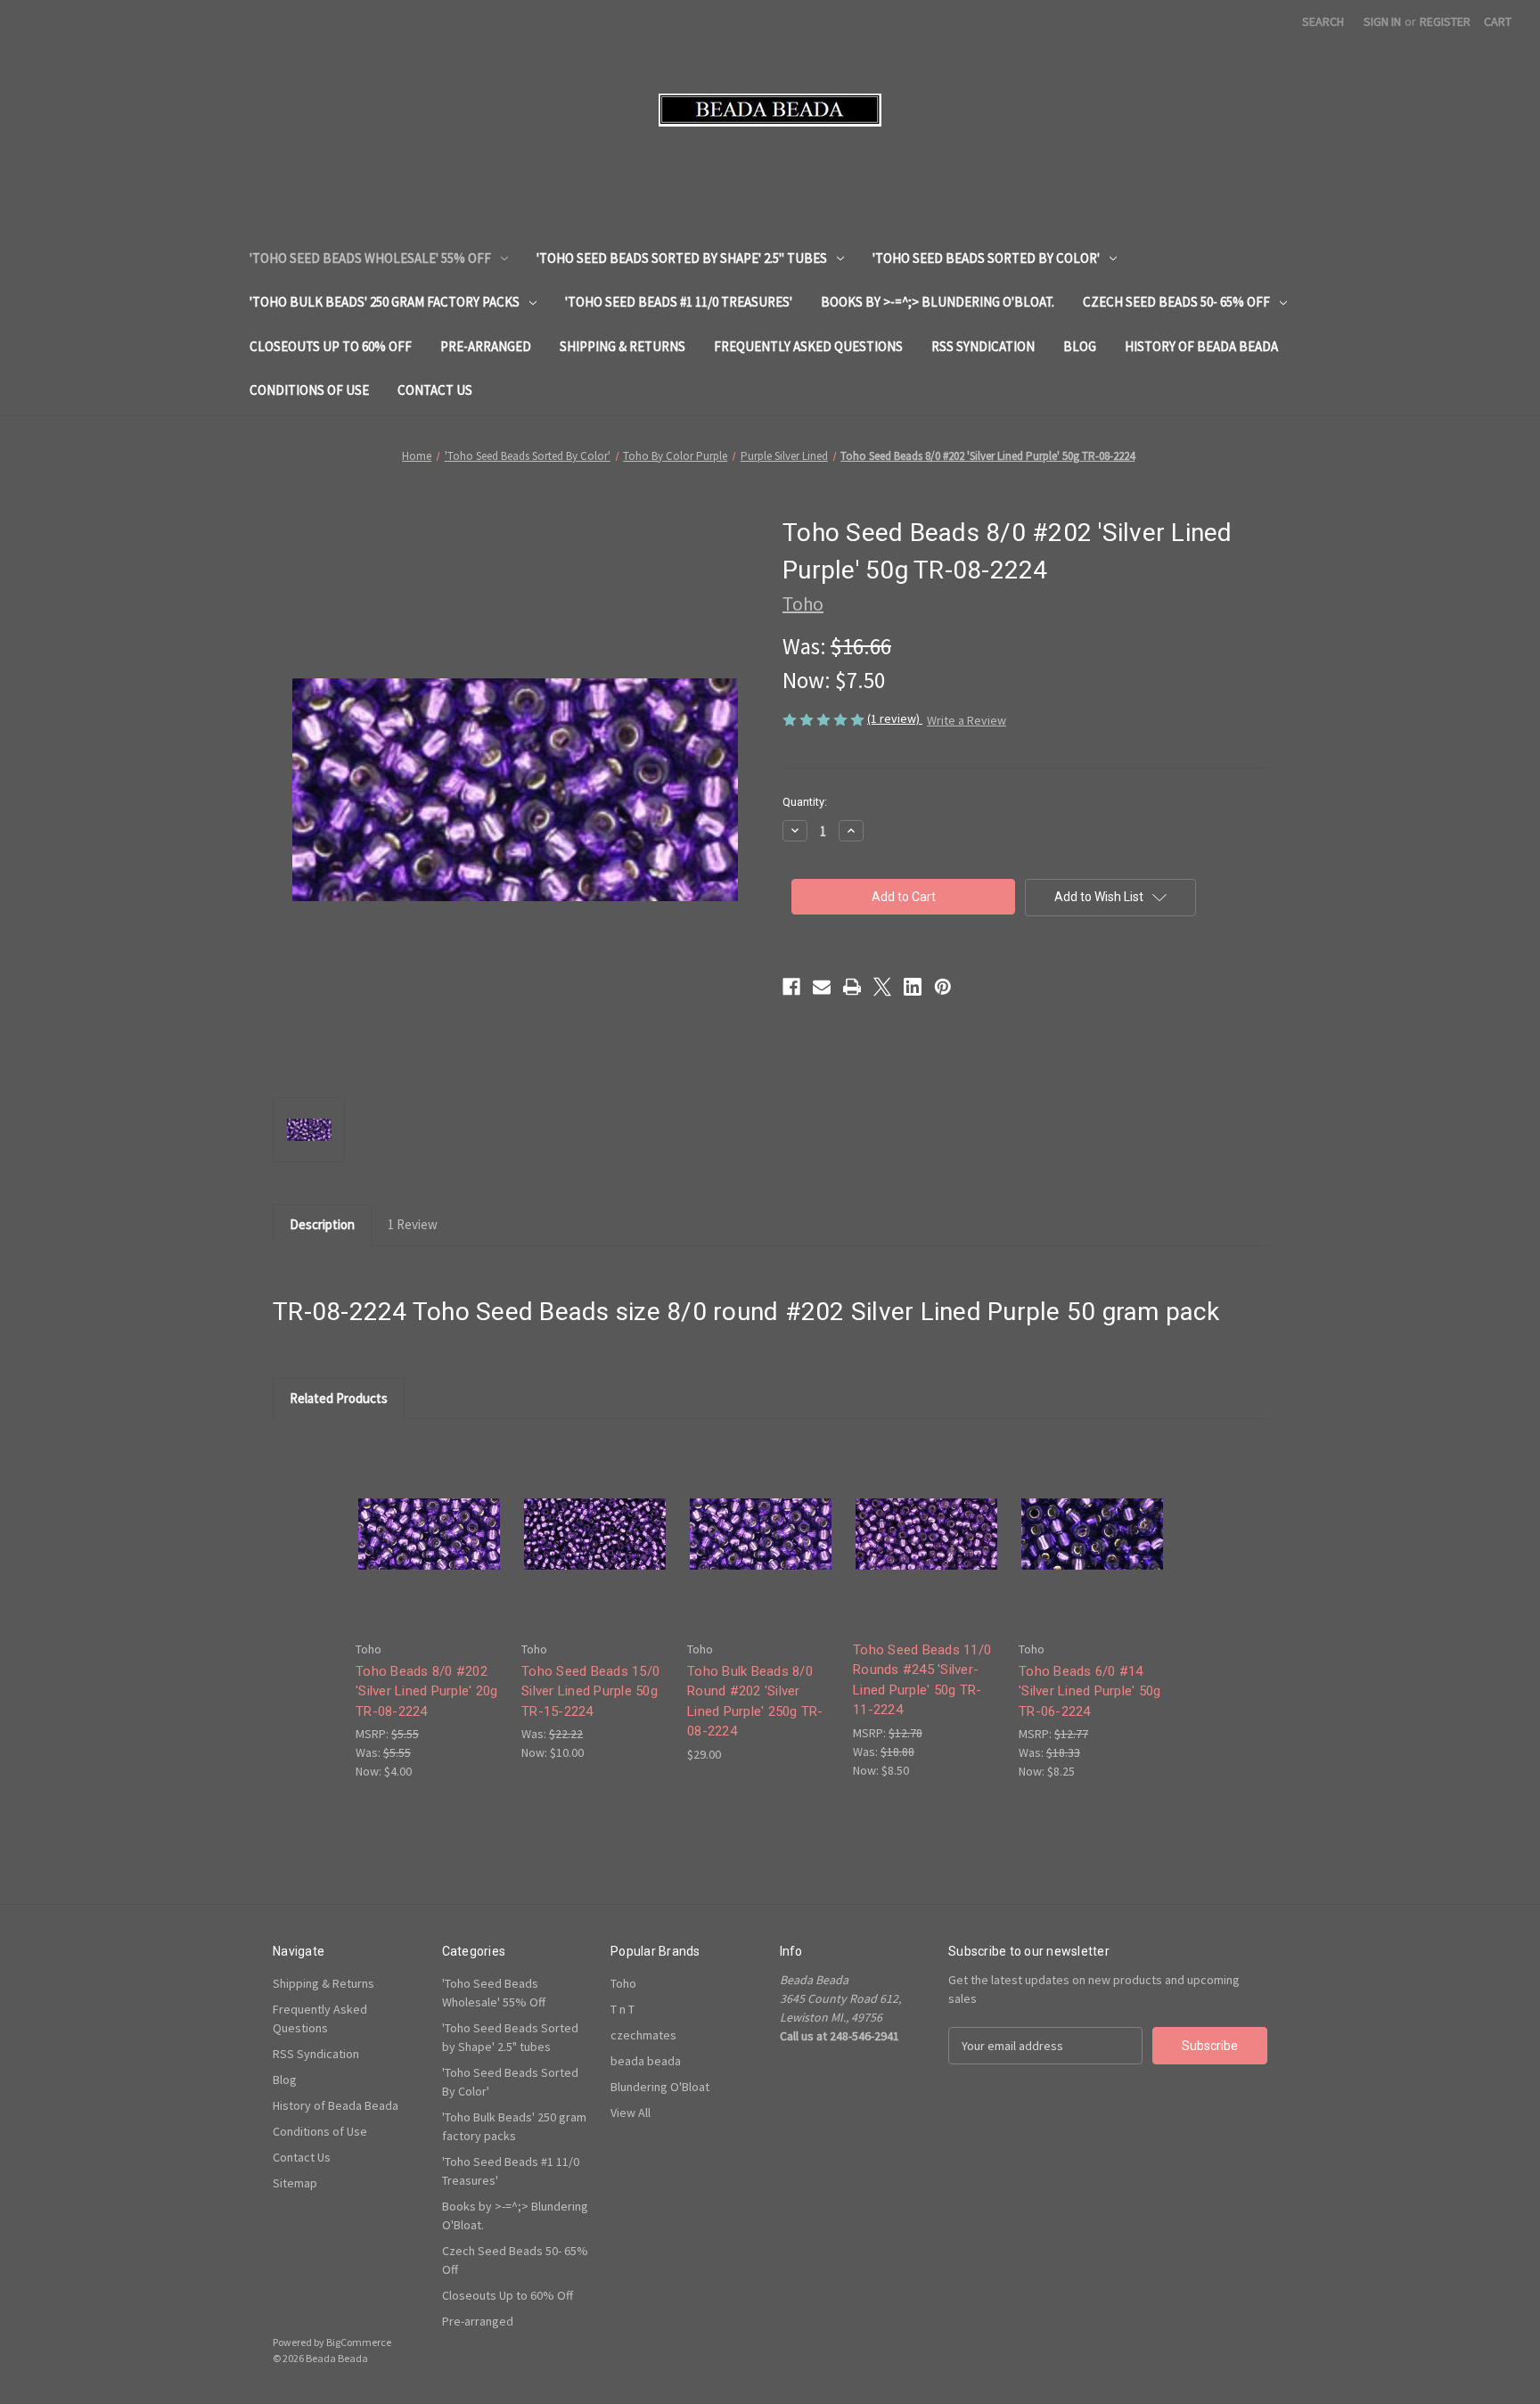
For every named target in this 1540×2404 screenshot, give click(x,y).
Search (1323, 21)
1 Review (413, 1224)
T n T (623, 2009)
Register (1445, 21)
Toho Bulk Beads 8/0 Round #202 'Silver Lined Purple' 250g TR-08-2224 (755, 1702)
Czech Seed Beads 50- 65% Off (1176, 302)
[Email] (822, 987)
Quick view (428, 1518)
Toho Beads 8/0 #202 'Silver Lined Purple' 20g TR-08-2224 (426, 1691)
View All (631, 2113)
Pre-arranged (486, 346)
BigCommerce (359, 2342)
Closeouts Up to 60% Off (331, 346)
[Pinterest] (943, 987)
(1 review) (895, 718)
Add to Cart (430, 1550)
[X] (882, 987)
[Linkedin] (913, 987)
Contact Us (435, 390)
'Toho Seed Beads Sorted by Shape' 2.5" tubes (682, 258)
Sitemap (295, 2183)
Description (322, 1224)
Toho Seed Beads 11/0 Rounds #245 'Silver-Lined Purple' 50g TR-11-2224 (922, 1680)
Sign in (1382, 21)
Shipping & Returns (623, 346)
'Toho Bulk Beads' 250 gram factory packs (385, 302)
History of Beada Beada (1201, 346)
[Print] (852, 987)
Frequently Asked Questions (808, 346)
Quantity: (805, 802)
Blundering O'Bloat (660, 2087)
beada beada (646, 2061)
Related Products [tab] (339, 1398)
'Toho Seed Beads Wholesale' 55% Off (370, 258)
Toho (623, 1983)
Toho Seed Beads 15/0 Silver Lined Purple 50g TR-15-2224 (590, 1691)
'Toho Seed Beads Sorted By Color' (986, 258)
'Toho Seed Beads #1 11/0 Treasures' (679, 302)
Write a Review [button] (967, 720)
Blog (1080, 346)
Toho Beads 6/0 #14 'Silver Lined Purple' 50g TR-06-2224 (1089, 1691)
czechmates (643, 2035)
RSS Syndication (983, 346)
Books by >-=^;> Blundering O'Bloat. (938, 302)
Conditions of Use (309, 390)
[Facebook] (791, 987)
